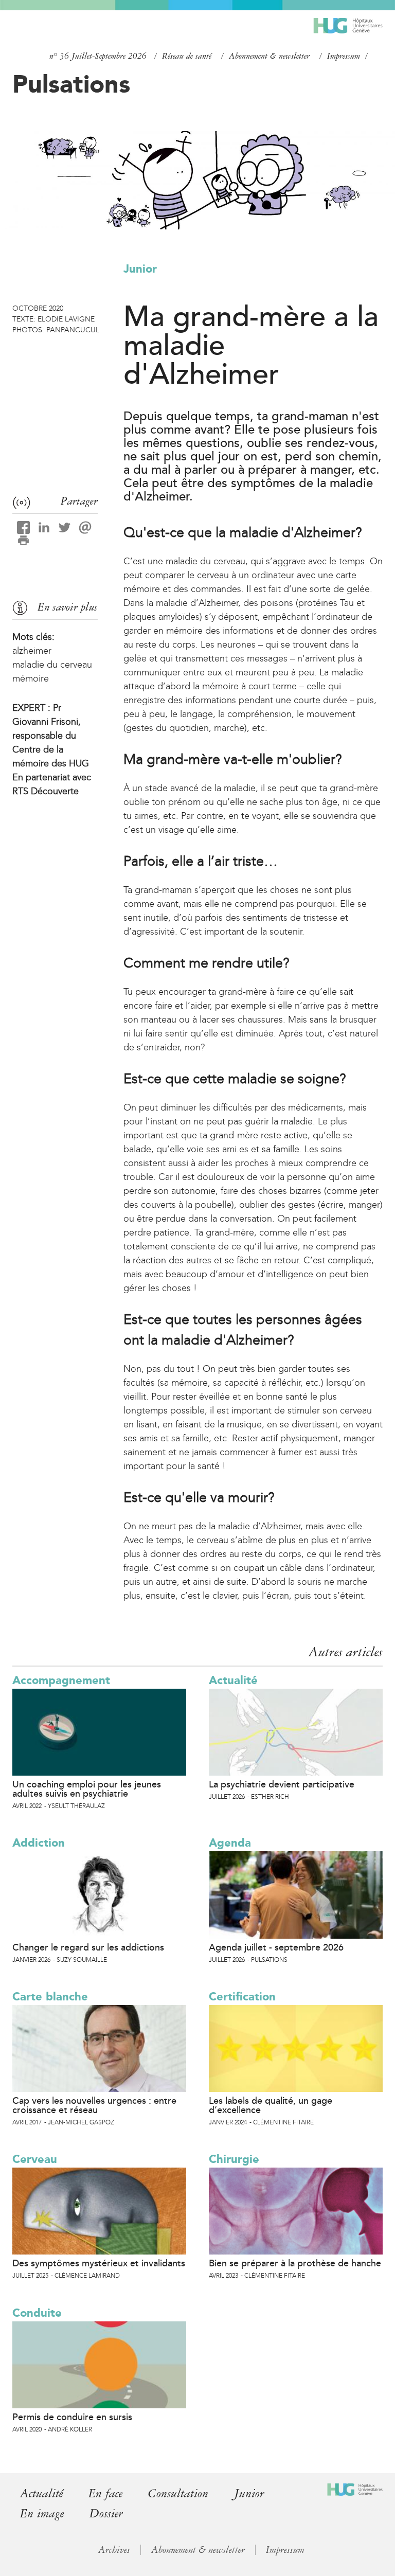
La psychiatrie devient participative (282, 1784)
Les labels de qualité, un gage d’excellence (271, 2105)
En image (42, 2514)
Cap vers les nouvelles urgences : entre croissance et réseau (94, 2105)
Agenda (230, 1843)
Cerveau (35, 2159)
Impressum (344, 56)
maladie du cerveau (52, 665)
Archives (114, 2550)
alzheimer (32, 651)
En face (105, 2493)
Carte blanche (50, 1997)
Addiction (39, 1843)
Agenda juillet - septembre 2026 (276, 1947)
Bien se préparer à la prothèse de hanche (295, 2263)
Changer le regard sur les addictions (88, 1947)
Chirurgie (234, 2159)
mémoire (31, 678)
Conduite (37, 2313)
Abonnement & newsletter (269, 56)
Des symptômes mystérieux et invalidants (99, 2263)
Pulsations (71, 84)
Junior (140, 269)
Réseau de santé (187, 56)
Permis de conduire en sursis (72, 2417)
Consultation (178, 2493)
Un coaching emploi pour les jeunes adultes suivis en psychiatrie (87, 1789)
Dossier (106, 2514)
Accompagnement (61, 1680)
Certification (242, 1997)
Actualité (233, 1680)
